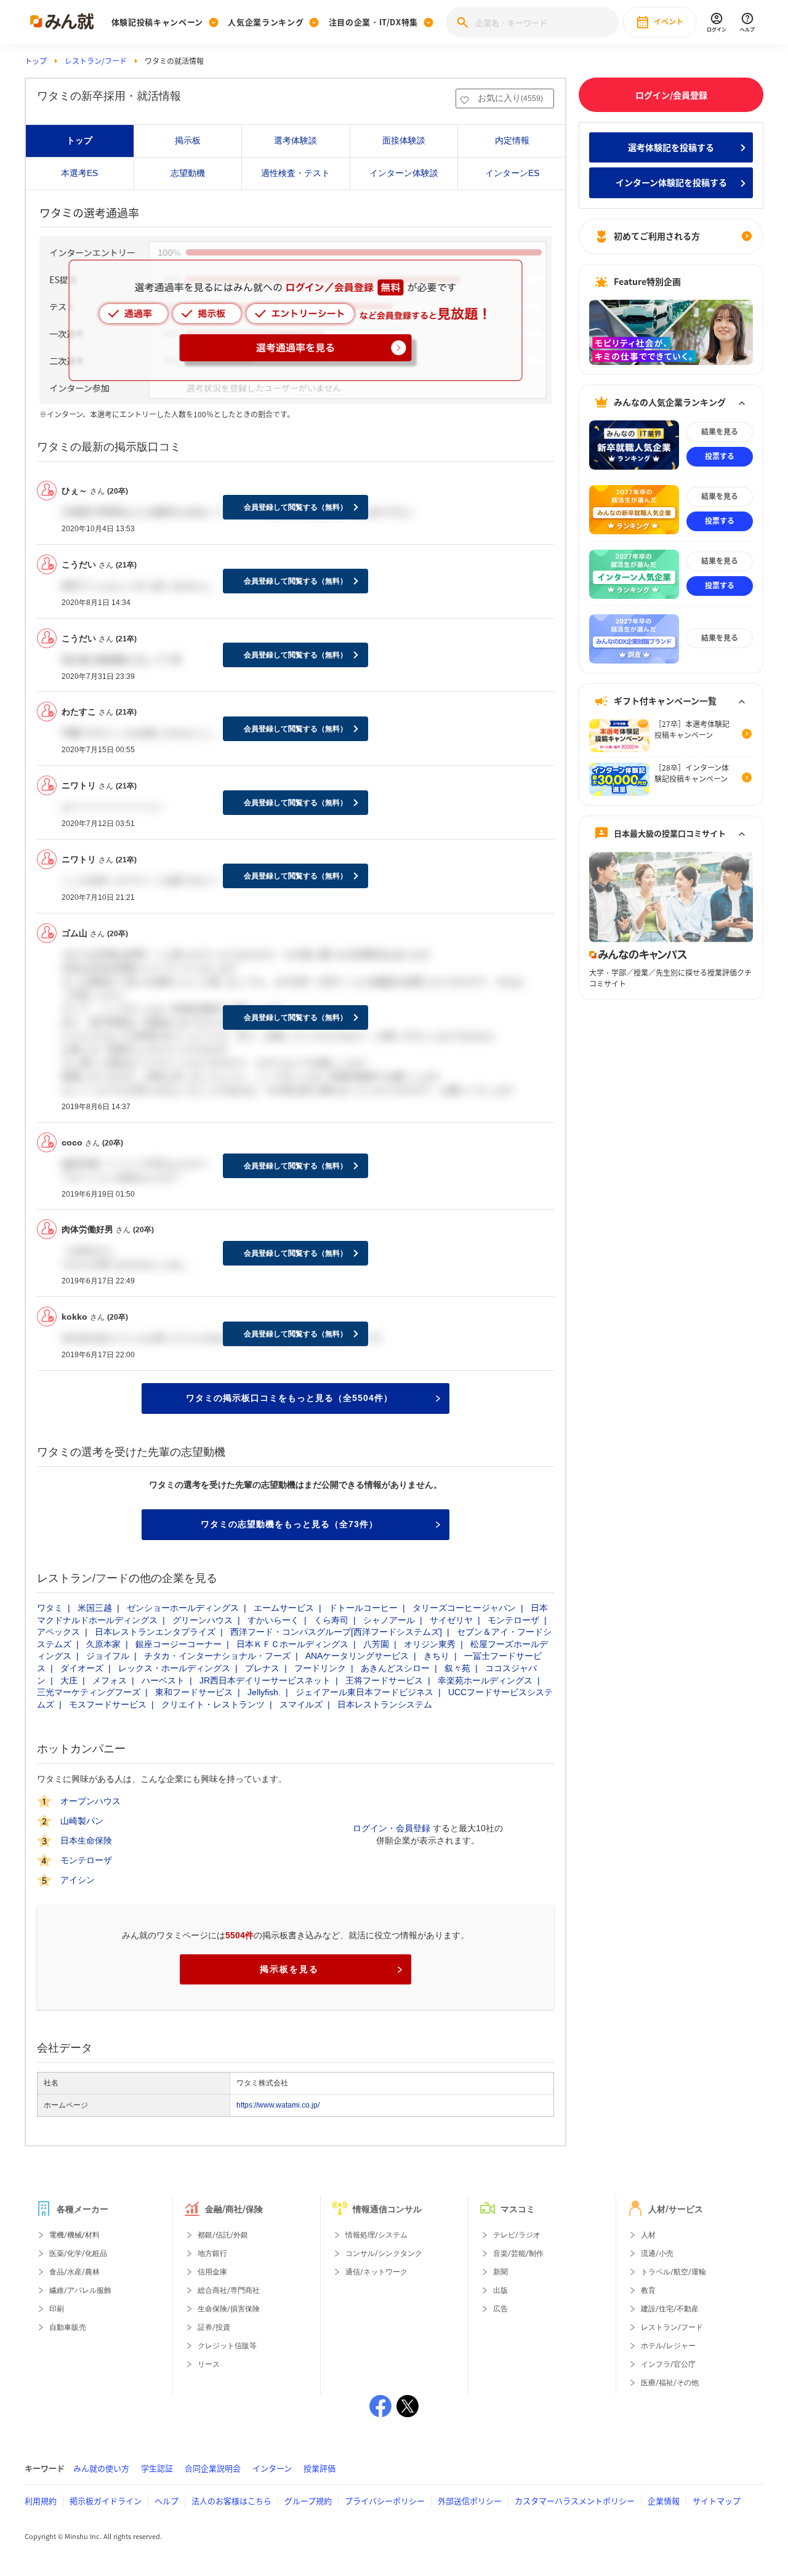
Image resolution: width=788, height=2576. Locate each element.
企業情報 (664, 2501)
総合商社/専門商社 (229, 2290)
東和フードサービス (194, 1692)
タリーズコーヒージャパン (464, 1608)
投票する (720, 457)
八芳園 (376, 1644)
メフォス (110, 1680)
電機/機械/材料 (74, 2235)
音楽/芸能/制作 (518, 2253)
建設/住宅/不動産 (670, 2309)
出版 (501, 2290)
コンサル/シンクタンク (384, 2253)
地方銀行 (212, 2253)
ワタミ (50, 1608)
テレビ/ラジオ (517, 2235)
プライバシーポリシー (385, 2501)
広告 (501, 2309)
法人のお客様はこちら (231, 2501)
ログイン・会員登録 (392, 1828)
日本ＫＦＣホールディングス (292, 1644)
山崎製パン (82, 1821)
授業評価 (320, 2468)
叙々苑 (457, 1668)
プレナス (262, 1668)
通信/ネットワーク (376, 2272)
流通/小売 (657, 2253)
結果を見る (720, 432)
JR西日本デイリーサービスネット (265, 1680)
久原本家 (103, 1644)
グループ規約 (308, 2501)
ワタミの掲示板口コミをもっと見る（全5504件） (289, 1398)
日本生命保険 (86, 1841)
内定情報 (512, 140)
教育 (648, 2290)
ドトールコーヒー (363, 1608)
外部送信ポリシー (470, 2501)
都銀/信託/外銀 (223, 2235)
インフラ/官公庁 (668, 2364)
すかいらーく (273, 1620)
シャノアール (389, 1620)
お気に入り (510, 98)
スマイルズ (301, 1704)
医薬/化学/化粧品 (78, 2253)
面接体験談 (404, 140)
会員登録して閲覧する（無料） (295, 507)
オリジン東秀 (430, 1644)
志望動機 (188, 173)
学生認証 (157, 2468)
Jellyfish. (264, 1692)
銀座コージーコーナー (179, 1644)
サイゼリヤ (451, 1620)
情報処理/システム (376, 2235)
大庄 (69, 1680)
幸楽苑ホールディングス (485, 1680)
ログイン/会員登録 (671, 95)
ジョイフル (108, 1656)
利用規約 (41, 2501)
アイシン (78, 1880)
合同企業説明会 (213, 2468)
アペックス (58, 1632)
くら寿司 (331, 1620)
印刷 (57, 2309)
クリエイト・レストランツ (213, 1704)
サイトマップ (717, 2501)
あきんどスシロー (395, 1668)
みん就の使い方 (101, 2468)
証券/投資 (214, 2327)
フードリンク (320, 1668)
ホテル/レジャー (668, 2346)
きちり (436, 1656)
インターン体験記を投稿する (671, 183)
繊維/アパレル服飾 (80, 2290)
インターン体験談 (404, 173)
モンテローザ (513, 1620)
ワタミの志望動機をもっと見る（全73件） (289, 1524)
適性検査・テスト (295, 173)
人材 (648, 2235)
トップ (36, 61)
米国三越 (95, 1608)
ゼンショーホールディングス (183, 1608)
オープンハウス (90, 1802)
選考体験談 (295, 140)
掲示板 (188, 140)
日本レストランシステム (385, 1704)
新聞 (501, 2272)
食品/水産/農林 (74, 2272)
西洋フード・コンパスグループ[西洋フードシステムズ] (336, 1632)
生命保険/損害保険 (229, 2309)
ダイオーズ (82, 1668)
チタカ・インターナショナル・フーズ (217, 1656)
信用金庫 (212, 2272)
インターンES (512, 173)
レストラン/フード (96, 61)
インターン (272, 2468)
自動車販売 (68, 2327)
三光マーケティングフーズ (89, 1692)
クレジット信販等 (227, 2346)
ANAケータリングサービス (357, 1656)
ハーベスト (163, 1680)
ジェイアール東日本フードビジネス (364, 1692)
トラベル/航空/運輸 (673, 2272)
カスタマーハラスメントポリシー (575, 2501)
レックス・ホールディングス (174, 1668)
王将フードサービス (384, 1680)
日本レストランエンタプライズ (155, 1632)
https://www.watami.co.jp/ (278, 2105)
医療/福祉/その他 (670, 2383)
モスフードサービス (108, 1704)
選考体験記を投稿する (671, 147)
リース (209, 2364)
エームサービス (284, 1608)
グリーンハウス (203, 1620)
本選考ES (79, 173)
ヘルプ (167, 2501)
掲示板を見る (289, 1969)
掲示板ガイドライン (106, 2501)
